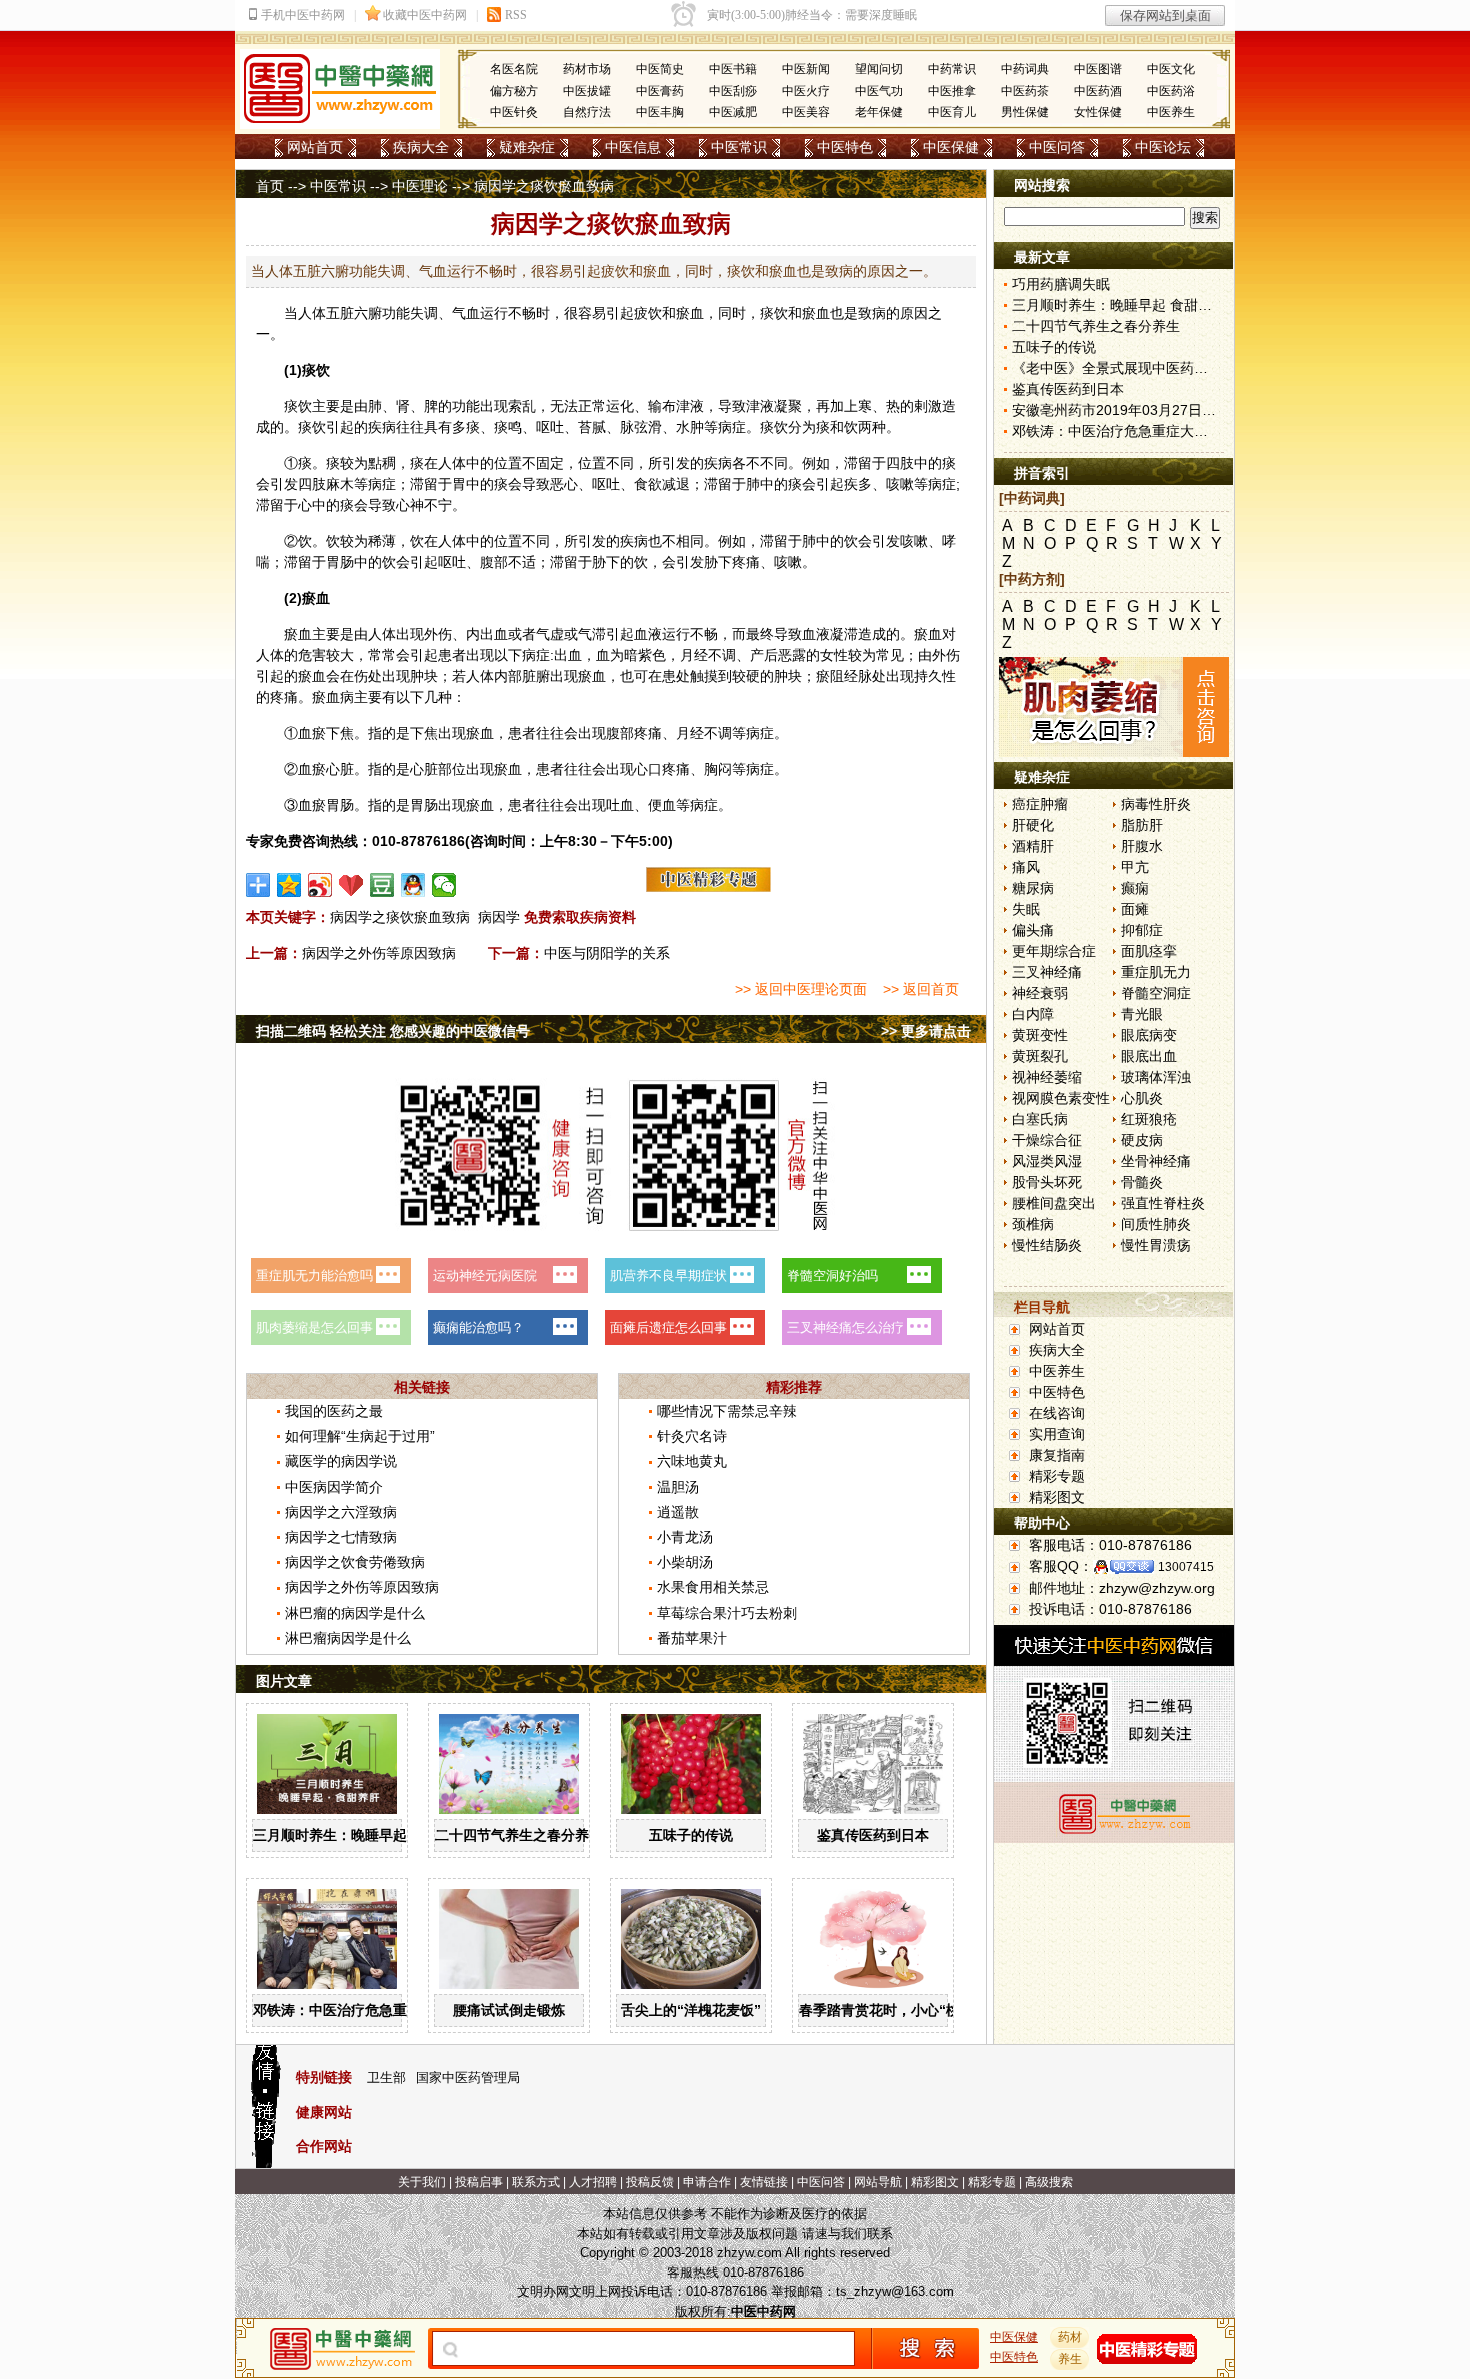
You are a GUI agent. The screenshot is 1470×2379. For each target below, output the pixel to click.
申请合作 (707, 2182)
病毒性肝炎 (1156, 804)
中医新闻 (806, 69)
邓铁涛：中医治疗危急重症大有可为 (365, 2010)
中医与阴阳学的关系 (607, 953)
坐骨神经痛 (1156, 1161)
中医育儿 (952, 112)
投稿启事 (479, 2182)
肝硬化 (1033, 825)
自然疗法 (587, 112)
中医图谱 (1098, 69)
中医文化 (1171, 69)
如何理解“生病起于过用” (360, 1436)
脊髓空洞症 (1156, 993)
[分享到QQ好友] (413, 885)
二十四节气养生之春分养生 (519, 1835)
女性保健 (1098, 112)
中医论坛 (1163, 147)
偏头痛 (1033, 930)
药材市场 (587, 69)
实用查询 (1057, 1434)
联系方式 (536, 2182)
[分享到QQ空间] (289, 885)
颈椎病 (1033, 1224)
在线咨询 (1057, 1413)
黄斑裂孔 (1040, 1056)
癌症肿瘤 (1040, 804)
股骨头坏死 (1047, 1182)
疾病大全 (421, 147)
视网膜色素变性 (1061, 1098)
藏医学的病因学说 (341, 1461)
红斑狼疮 (1149, 1119)
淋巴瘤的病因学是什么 (355, 1613)
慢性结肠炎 (1047, 1245)
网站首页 (315, 147)
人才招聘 (593, 2182)
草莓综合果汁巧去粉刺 (727, 1613)
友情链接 (764, 2182)
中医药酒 (1098, 91)
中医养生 (1171, 112)
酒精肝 (1033, 846)
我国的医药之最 (334, 1411)
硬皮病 (1142, 1140)
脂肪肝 (1142, 825)
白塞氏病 (1040, 1119)
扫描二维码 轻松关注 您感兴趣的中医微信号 (393, 1031)
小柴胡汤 (685, 1562)
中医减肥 (733, 112)
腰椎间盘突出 (1054, 1203)
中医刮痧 (733, 91)
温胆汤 (678, 1487)
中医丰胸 (660, 112)
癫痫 (1135, 888)
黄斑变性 (1040, 1035)
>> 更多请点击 (926, 1031)
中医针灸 (514, 112)
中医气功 (879, 91)
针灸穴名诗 (692, 1436)
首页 (270, 186)
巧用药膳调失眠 (1061, 284)
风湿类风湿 (1047, 1161)
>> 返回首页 (921, 989)
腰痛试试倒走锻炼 (509, 2010)
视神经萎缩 (1047, 1077)
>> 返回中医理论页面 (801, 989)
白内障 (1033, 1014)
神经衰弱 (1040, 993)
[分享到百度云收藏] (351, 885)
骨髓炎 (1142, 1182)
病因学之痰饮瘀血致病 (400, 917)
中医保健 (951, 147)
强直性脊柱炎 (1163, 1203)
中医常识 (739, 147)
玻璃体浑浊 (1156, 1077)
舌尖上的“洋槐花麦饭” (691, 2010)
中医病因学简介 (334, 1487)
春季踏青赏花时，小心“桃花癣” (897, 2010)
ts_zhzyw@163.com (895, 2291)
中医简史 (660, 69)
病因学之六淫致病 (341, 1512)
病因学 (499, 917)
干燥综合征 (1047, 1140)
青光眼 (1142, 1014)
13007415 (1186, 1567)
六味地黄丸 (692, 1461)
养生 (1070, 2359)
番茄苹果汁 (692, 1638)
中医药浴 (1171, 91)
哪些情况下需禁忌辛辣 (727, 1411)
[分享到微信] (444, 885)
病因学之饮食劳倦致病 (355, 1562)
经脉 (858, 676)
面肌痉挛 (1149, 951)
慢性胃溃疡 (1156, 1245)
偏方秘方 (514, 91)
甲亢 (1135, 867)
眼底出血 (1149, 1056)
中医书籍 (733, 69)
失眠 (1026, 909)
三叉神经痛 (1047, 972)
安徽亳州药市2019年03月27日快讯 (1121, 410)
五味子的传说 (691, 1835)
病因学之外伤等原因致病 (379, 953)
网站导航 (878, 2182)
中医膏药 (660, 91)
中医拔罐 (587, 91)
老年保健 (879, 112)
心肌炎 (1142, 1098)
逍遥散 (678, 1512)
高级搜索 (1049, 2182)
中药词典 (1025, 69)
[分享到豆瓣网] (382, 885)
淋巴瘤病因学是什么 (348, 1638)
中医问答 (1057, 147)
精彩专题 (1057, 1476)
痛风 (1026, 867)
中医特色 (845, 147)
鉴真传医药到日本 (873, 1835)
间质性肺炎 (1156, 1224)
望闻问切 (879, 69)
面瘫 (1135, 909)
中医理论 (420, 186)
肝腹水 (1142, 846)
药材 (1070, 2337)
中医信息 (633, 147)
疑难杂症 (527, 147)
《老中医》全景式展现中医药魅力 (1117, 368)
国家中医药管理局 (468, 2077)
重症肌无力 (1156, 972)
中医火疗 (806, 91)
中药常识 (952, 69)
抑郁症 (1142, 930)
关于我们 (422, 2182)
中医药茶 (1025, 91)
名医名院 (514, 69)
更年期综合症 (1054, 951)
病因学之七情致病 (341, 1537)
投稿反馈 (650, 2182)
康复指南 (1057, 1455)
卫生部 (386, 2077)
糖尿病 (1033, 888)
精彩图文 (1057, 1497)
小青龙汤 (685, 1537)
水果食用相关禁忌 (713, 1587)
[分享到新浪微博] (320, 885)
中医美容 (806, 112)
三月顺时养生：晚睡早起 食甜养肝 (360, 1835)
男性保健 (1025, 112)
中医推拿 (952, 91)
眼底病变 (1149, 1035)
